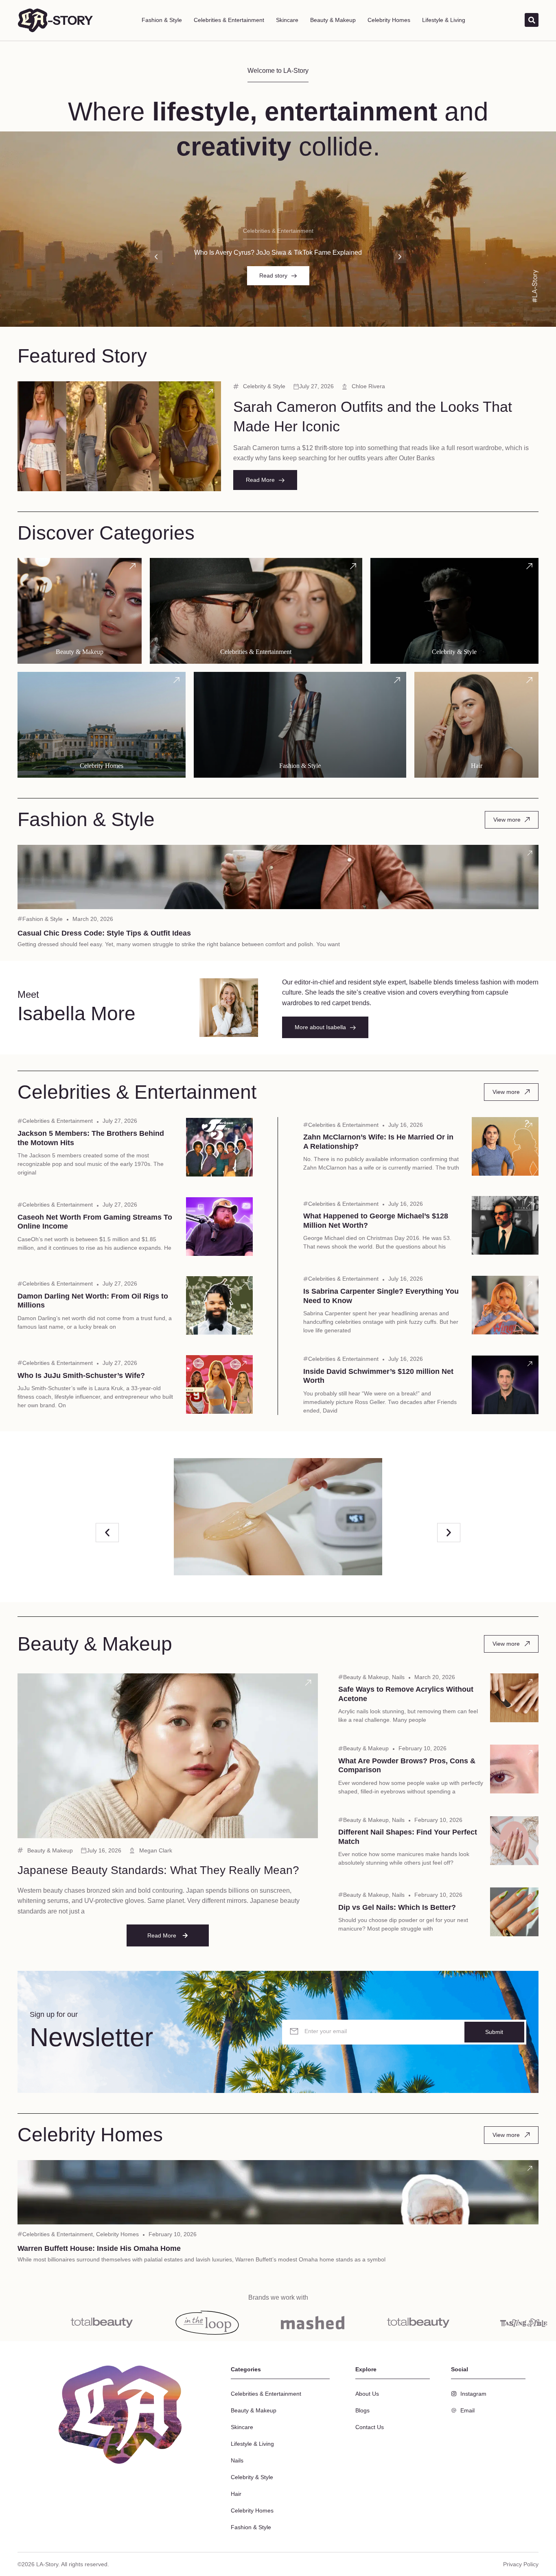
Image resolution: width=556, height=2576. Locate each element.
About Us (367, 2394)
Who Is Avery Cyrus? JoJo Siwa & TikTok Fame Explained (278, 253)
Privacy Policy (521, 2564)
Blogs (362, 2410)
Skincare (287, 20)
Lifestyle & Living (444, 20)
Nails (398, 1677)
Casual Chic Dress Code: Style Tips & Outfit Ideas (104, 933)
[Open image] (278, 1517)
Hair (236, 2494)
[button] (156, 257)
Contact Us (370, 2427)
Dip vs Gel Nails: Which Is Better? (397, 1907)
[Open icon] (210, 391)
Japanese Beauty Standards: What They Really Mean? (158, 1870)
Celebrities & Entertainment (229, 20)
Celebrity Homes (389, 20)
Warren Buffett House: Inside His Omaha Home (99, 2248)
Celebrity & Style (264, 386)
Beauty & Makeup (333, 20)
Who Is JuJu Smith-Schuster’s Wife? (81, 1375)
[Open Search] (532, 20)
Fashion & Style (162, 20)
